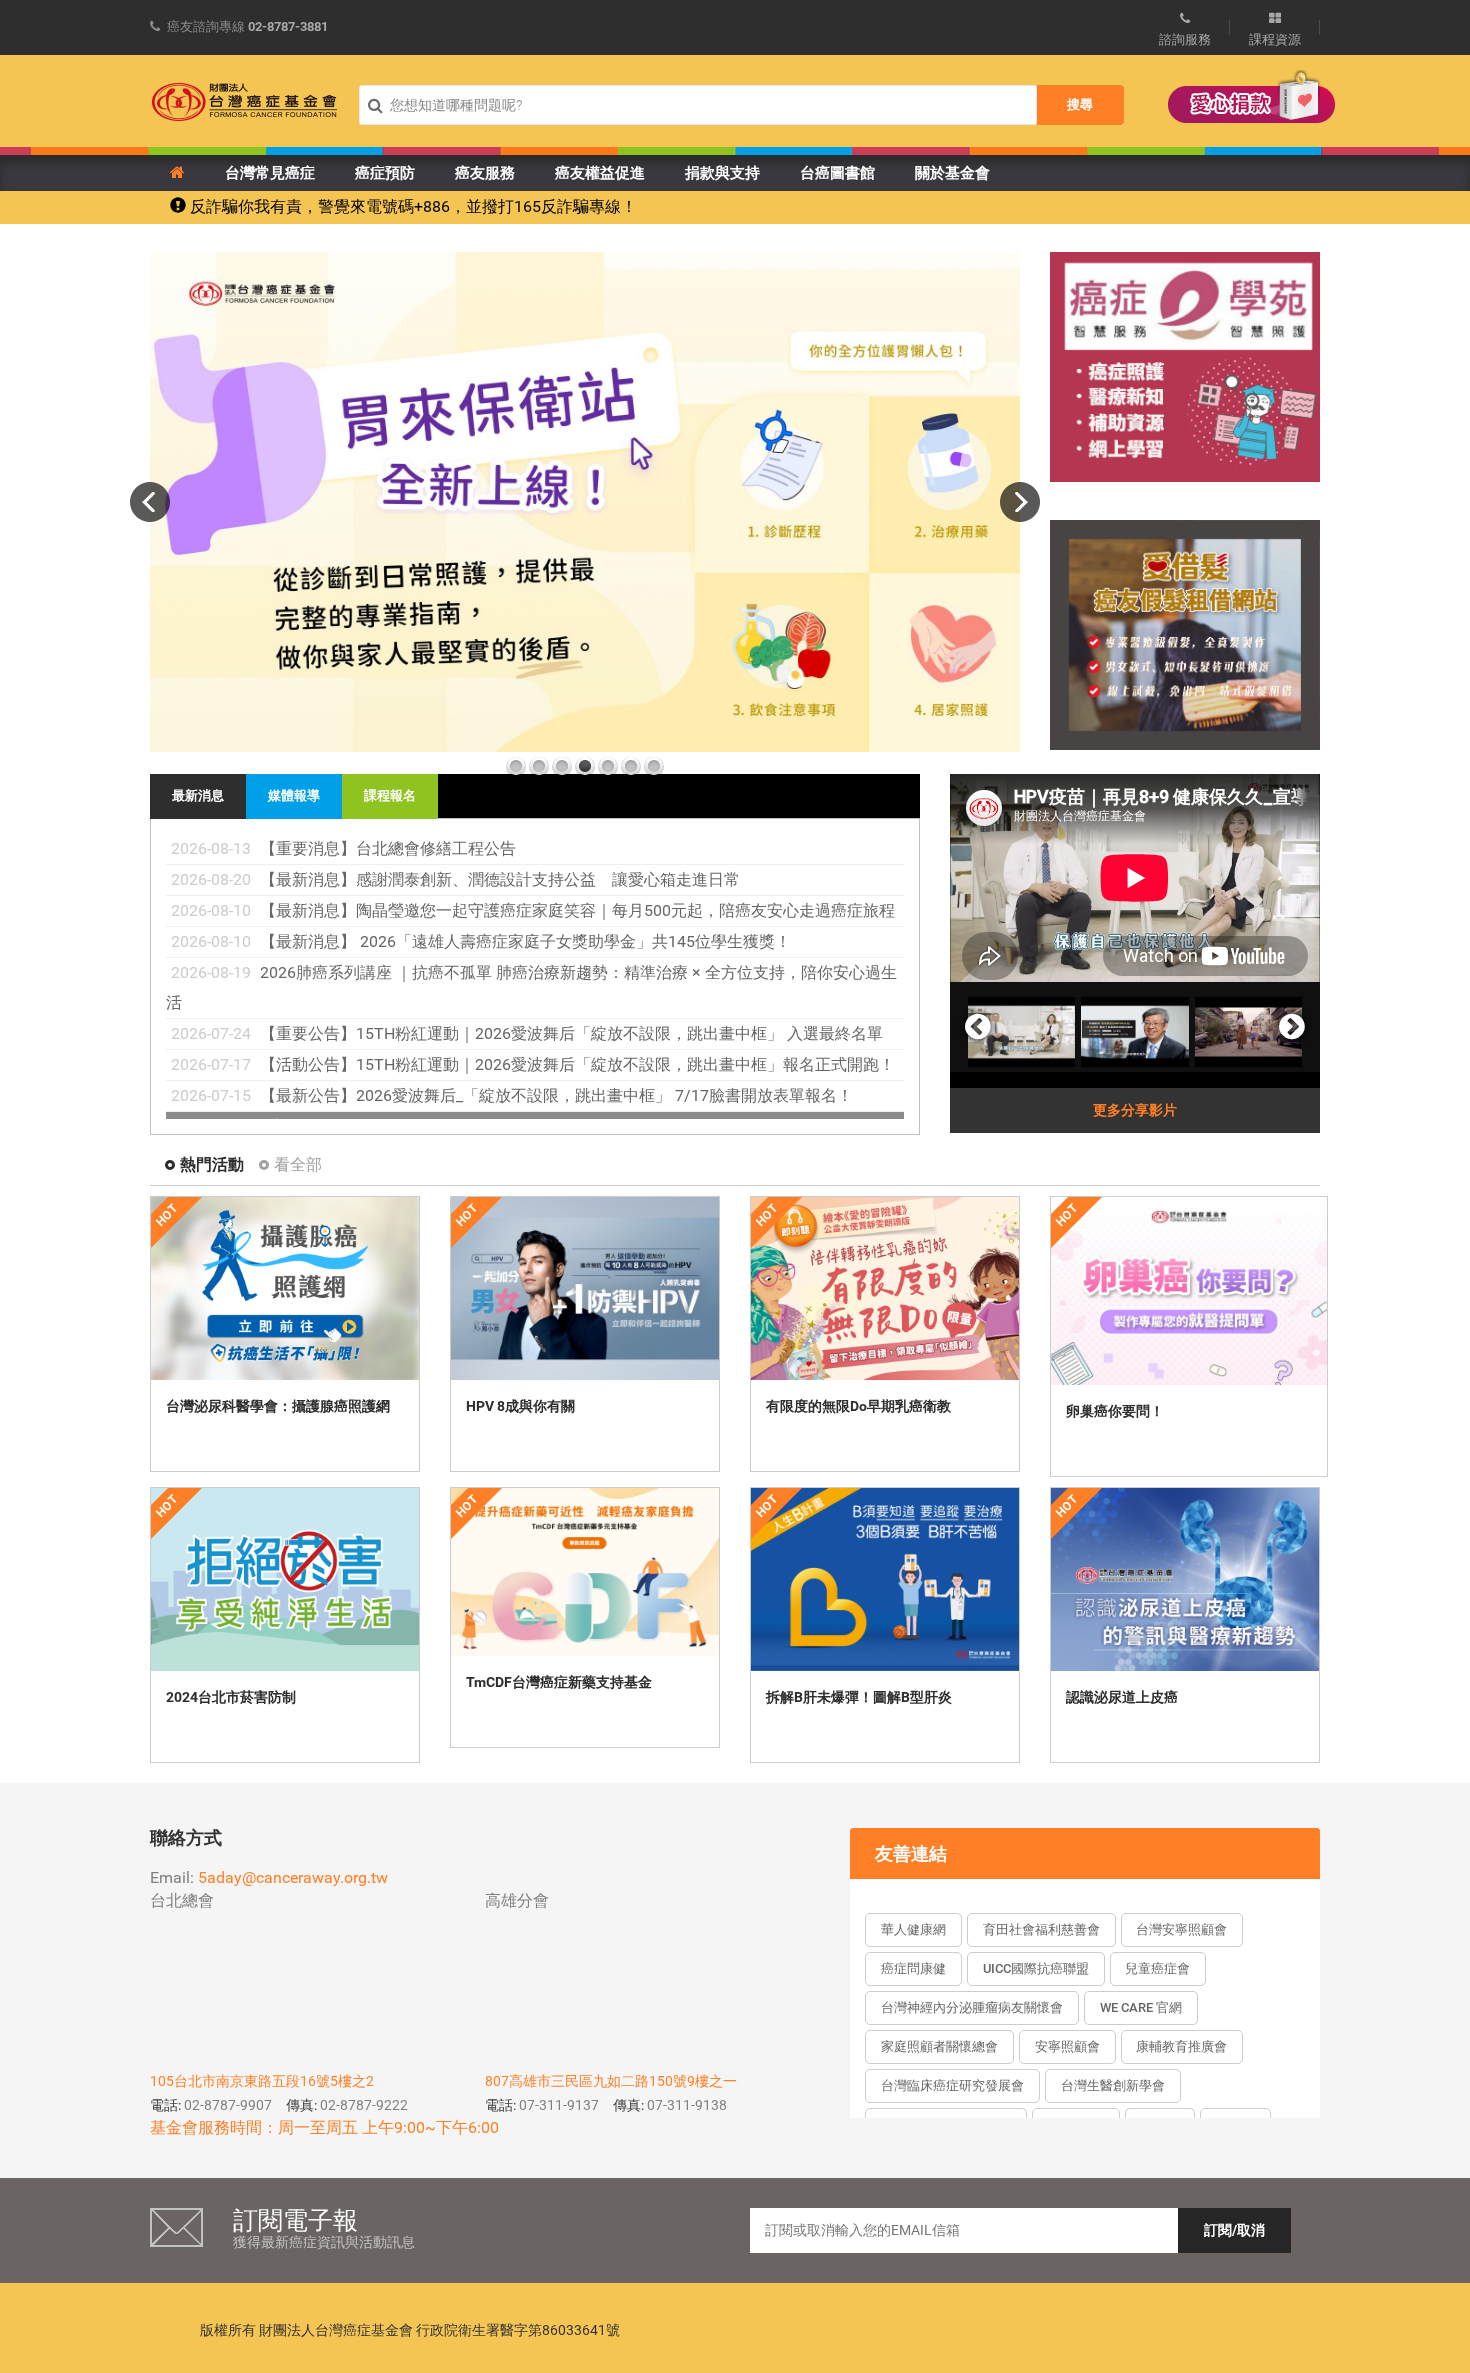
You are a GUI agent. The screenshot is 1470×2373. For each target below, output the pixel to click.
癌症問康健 (913, 1968)
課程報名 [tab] (390, 795)
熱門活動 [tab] (212, 1164)
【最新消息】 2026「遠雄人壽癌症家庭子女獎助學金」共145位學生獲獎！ (525, 941)
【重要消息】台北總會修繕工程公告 (388, 848)
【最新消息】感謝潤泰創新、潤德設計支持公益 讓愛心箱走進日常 (500, 879)
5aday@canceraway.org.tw (293, 1877)
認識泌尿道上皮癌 (1122, 1697)
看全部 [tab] (298, 1164)
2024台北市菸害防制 (231, 1697)
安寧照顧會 (1067, 2046)
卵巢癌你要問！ (1115, 1411)
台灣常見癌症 (270, 173)
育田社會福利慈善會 (1041, 1929)
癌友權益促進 (600, 173)
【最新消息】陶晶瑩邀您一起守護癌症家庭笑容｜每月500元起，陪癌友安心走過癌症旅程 (577, 910)
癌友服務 (485, 173)
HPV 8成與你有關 (520, 1406)
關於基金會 (952, 173)
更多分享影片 (1135, 1110)
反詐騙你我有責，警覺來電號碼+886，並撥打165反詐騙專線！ (411, 206)
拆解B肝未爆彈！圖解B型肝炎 (859, 1697)
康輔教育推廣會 (1181, 2046)
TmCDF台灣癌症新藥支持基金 (559, 1682)
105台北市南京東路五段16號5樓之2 (262, 2081)
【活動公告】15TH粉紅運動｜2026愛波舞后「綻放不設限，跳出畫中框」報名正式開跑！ (577, 1064)
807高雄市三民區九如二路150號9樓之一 (611, 2081)
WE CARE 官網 (1141, 2007)
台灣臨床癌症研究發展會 (952, 2085)
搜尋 (1080, 104)
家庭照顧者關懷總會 (939, 2046)
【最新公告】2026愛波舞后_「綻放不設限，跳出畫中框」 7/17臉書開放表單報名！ (556, 1095)
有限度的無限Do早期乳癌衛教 (858, 1406)
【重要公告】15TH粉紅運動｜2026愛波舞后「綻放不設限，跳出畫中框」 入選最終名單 (571, 1033)
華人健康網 (913, 1929)
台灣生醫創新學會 (1113, 2085)
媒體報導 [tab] (294, 795)
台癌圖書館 (837, 173)
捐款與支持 (722, 173)
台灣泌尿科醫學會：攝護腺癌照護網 (278, 1406)
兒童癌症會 (1157, 1968)
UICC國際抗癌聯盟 (1036, 1968)
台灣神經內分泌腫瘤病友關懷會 (972, 2007)
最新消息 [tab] (198, 795)
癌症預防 (385, 173)
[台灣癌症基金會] (244, 102)
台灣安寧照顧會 (1181, 1929)
